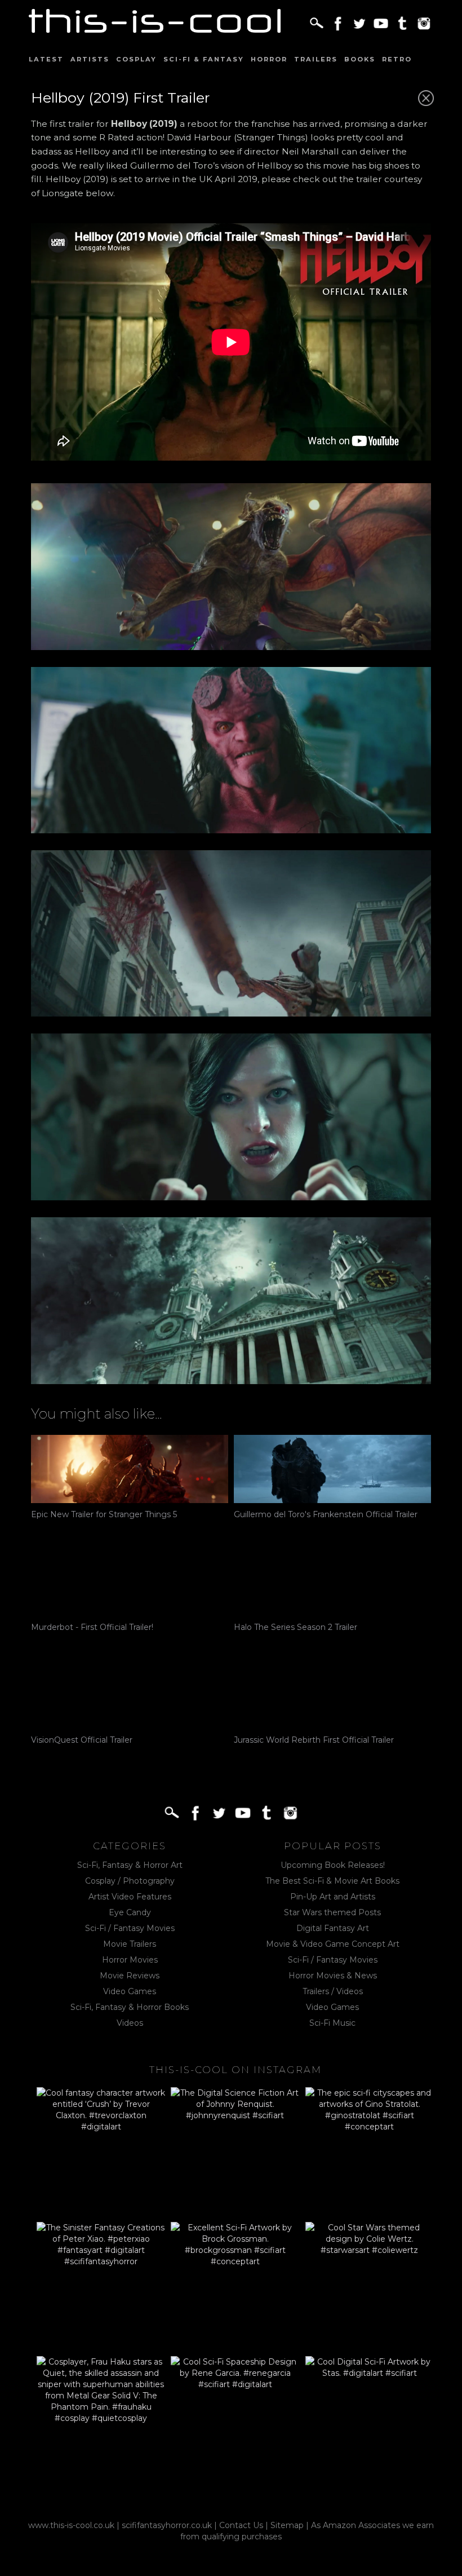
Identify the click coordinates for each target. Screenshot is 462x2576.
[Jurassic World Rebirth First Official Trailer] (332, 1694)
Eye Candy (130, 1912)
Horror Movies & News (333, 1976)
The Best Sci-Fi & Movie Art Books (332, 1881)
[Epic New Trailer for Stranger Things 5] (130, 1469)
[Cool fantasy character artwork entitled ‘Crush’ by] (101, 2151)
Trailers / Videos (333, 1991)
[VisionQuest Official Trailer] (130, 1694)
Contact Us (241, 2525)
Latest (46, 59)
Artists (90, 59)
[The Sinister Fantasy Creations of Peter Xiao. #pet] (101, 2286)
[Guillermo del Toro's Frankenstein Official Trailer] (332, 1469)
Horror (269, 59)
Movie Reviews (130, 1976)
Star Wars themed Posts (332, 1912)
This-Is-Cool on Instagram (236, 2070)
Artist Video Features (130, 1897)
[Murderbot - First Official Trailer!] (130, 1582)
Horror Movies (130, 1960)
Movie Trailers (130, 1944)
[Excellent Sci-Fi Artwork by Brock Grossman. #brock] (235, 2286)
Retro (397, 59)
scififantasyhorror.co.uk (167, 2525)
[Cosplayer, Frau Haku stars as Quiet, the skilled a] (101, 2420)
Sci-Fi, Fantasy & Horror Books (130, 2007)
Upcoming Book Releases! (333, 1865)
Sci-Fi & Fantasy (204, 59)
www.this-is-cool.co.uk (71, 2525)
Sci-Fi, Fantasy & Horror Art (130, 1865)
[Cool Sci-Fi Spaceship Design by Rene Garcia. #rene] (235, 2420)
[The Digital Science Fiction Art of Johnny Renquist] (235, 2151)
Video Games (130, 1991)
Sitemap (287, 2525)
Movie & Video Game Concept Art (333, 1944)
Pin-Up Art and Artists (333, 1897)
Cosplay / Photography (130, 1881)
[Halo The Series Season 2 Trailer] (332, 1582)
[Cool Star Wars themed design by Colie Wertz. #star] (370, 2286)
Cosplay (136, 59)
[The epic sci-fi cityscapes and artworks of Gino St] (370, 2151)
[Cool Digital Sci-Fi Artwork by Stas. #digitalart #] (370, 2420)
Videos (130, 2023)
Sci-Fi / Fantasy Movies (130, 1928)
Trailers (316, 59)
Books (360, 59)
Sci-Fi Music (332, 2023)
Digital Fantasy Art (333, 1928)
